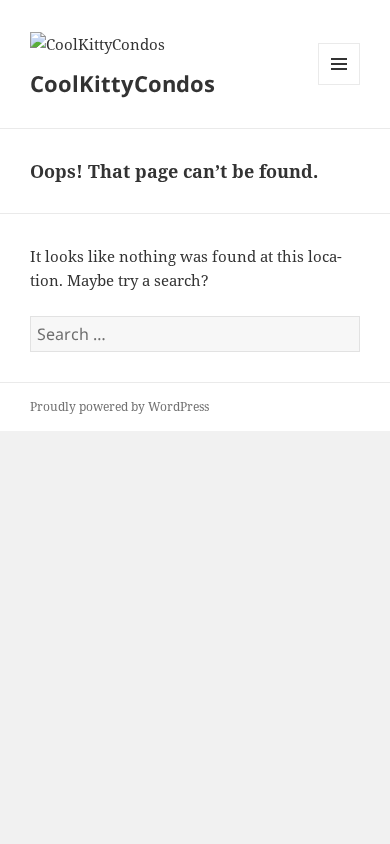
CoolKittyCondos (122, 83)
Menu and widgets (339, 84)
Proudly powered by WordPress (119, 406)
